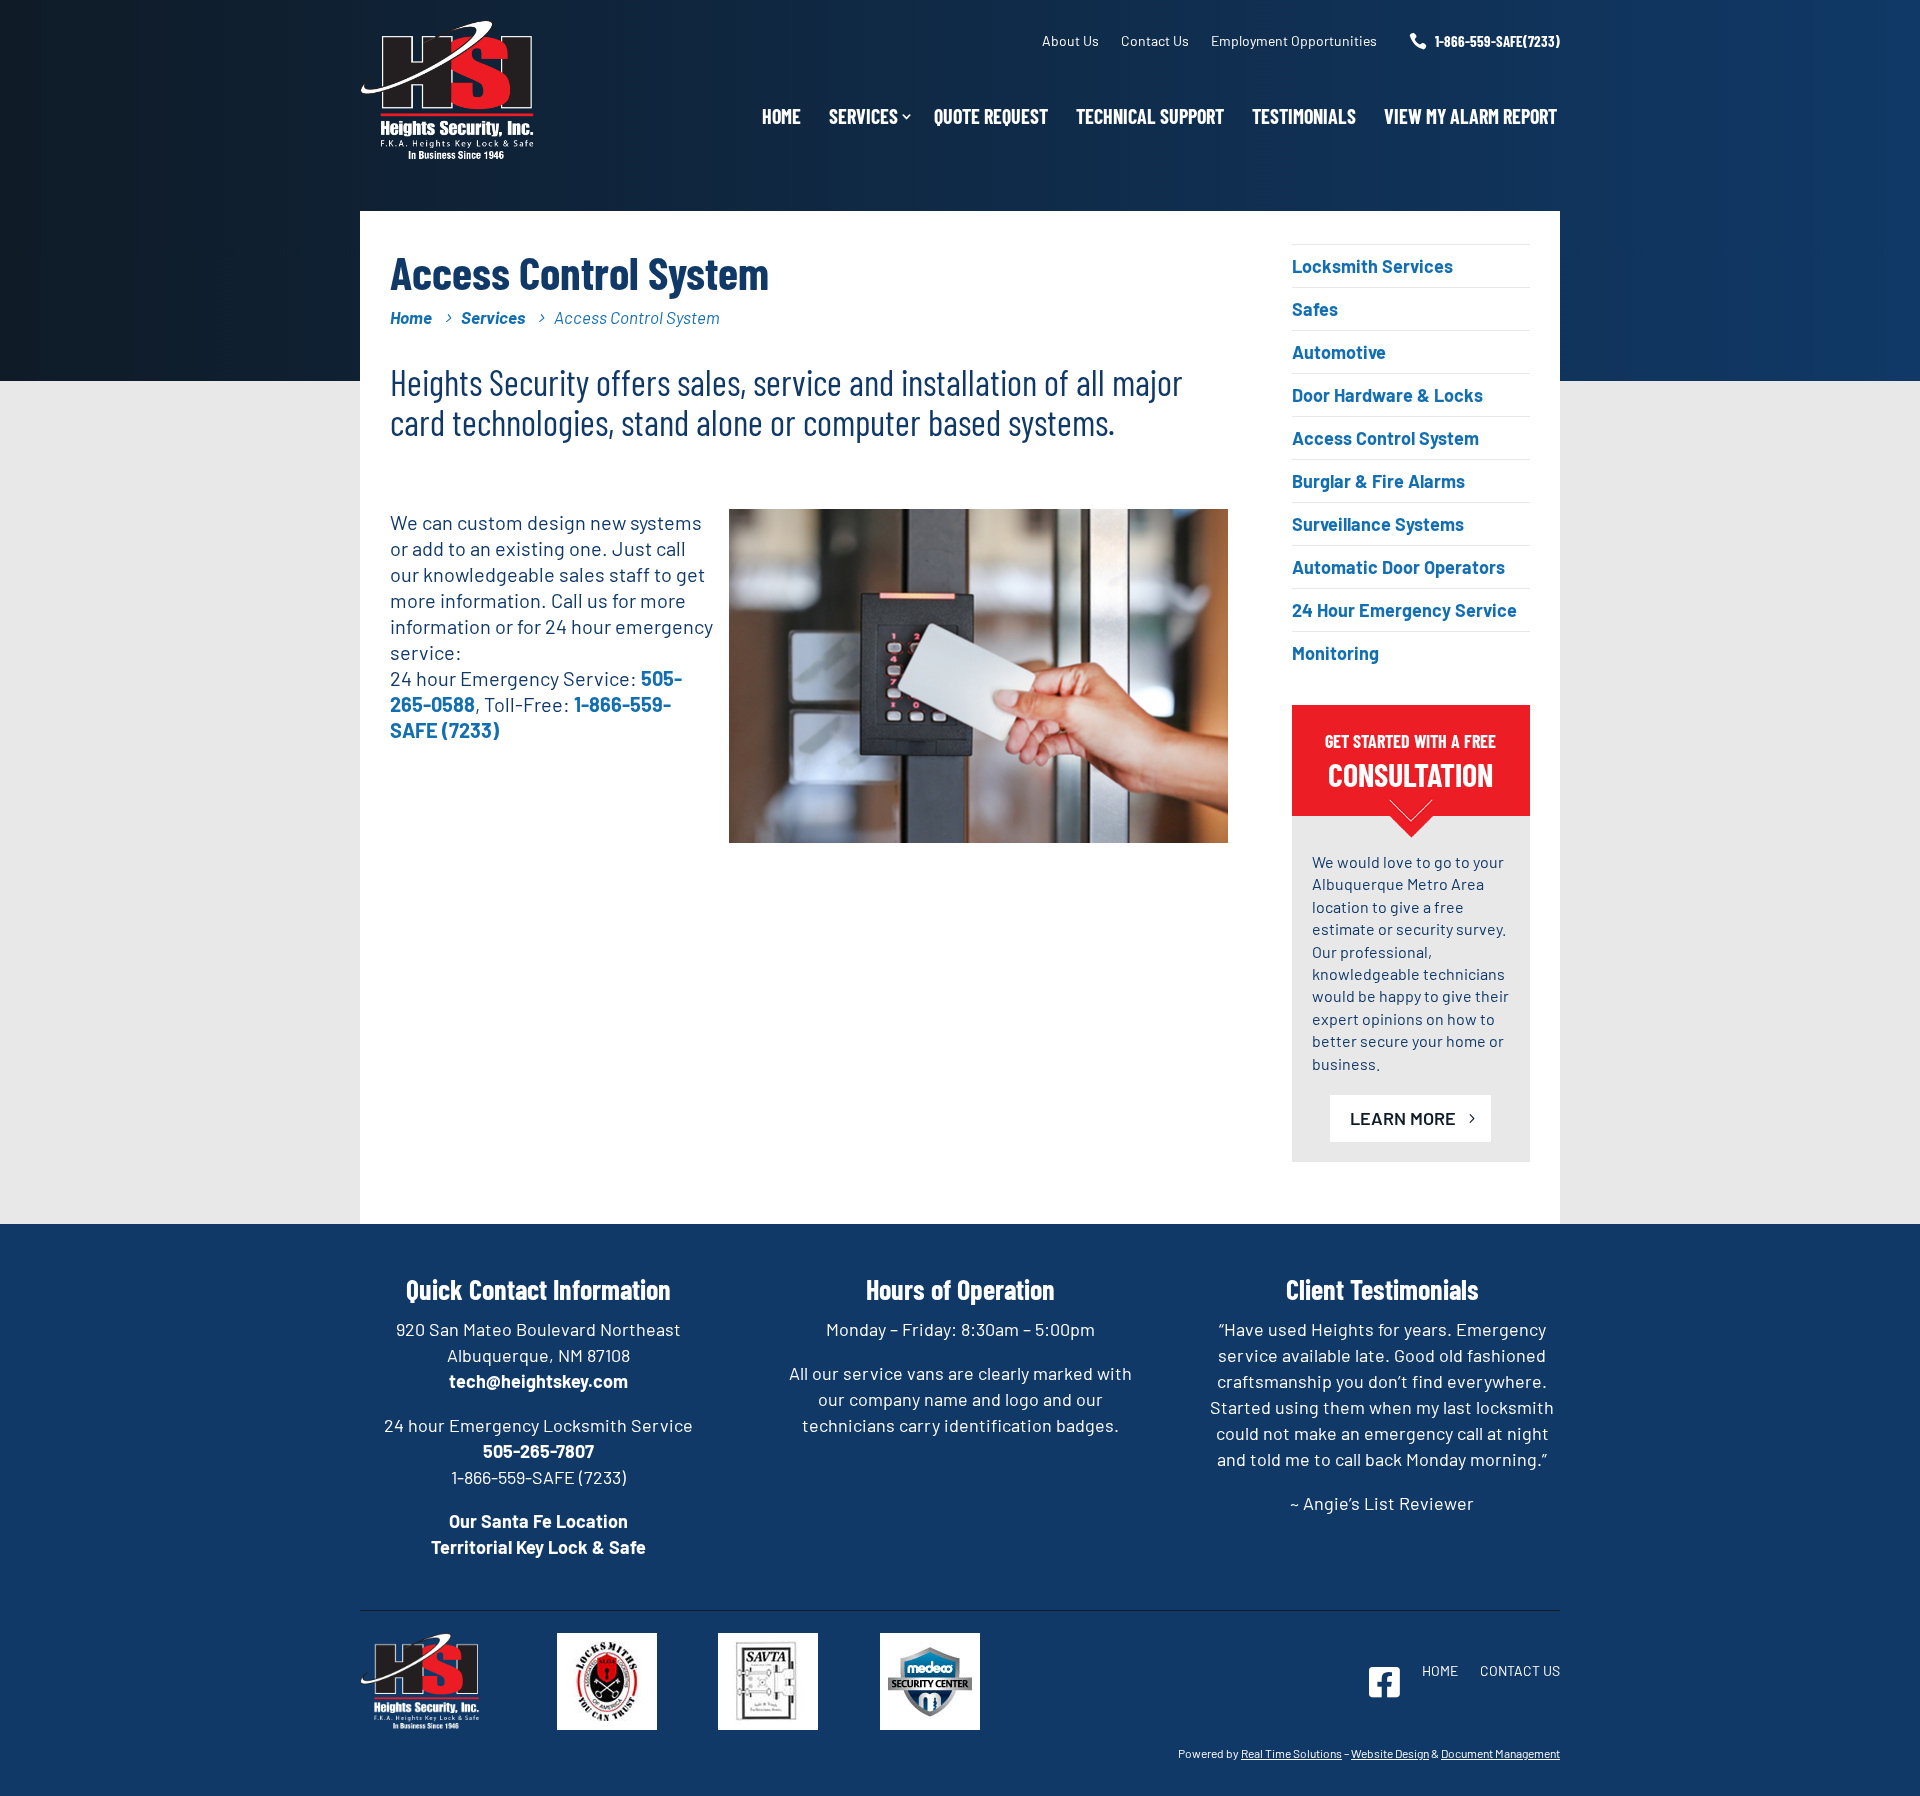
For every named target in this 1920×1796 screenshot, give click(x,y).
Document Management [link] (1500, 1753)
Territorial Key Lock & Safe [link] (538, 1547)
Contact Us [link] (1155, 40)
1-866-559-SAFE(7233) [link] (1497, 41)
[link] (447, 153)
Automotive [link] (1339, 352)
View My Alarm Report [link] (1470, 116)
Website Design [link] (1390, 1753)
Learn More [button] (1403, 1118)
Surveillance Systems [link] (1378, 524)
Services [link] (863, 116)
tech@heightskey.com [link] (538, 1381)
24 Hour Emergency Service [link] (1404, 610)
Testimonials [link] (1304, 116)
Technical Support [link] (1150, 116)
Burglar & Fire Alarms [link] (1378, 481)
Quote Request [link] (991, 116)
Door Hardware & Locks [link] (1387, 395)
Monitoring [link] (1335, 653)
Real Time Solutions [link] (1291, 1753)
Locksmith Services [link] (1372, 266)
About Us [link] (1070, 40)
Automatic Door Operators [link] (1398, 567)
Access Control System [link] (1385, 438)
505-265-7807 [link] (538, 1451)
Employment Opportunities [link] (1294, 40)
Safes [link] (1315, 309)
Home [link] (781, 116)
